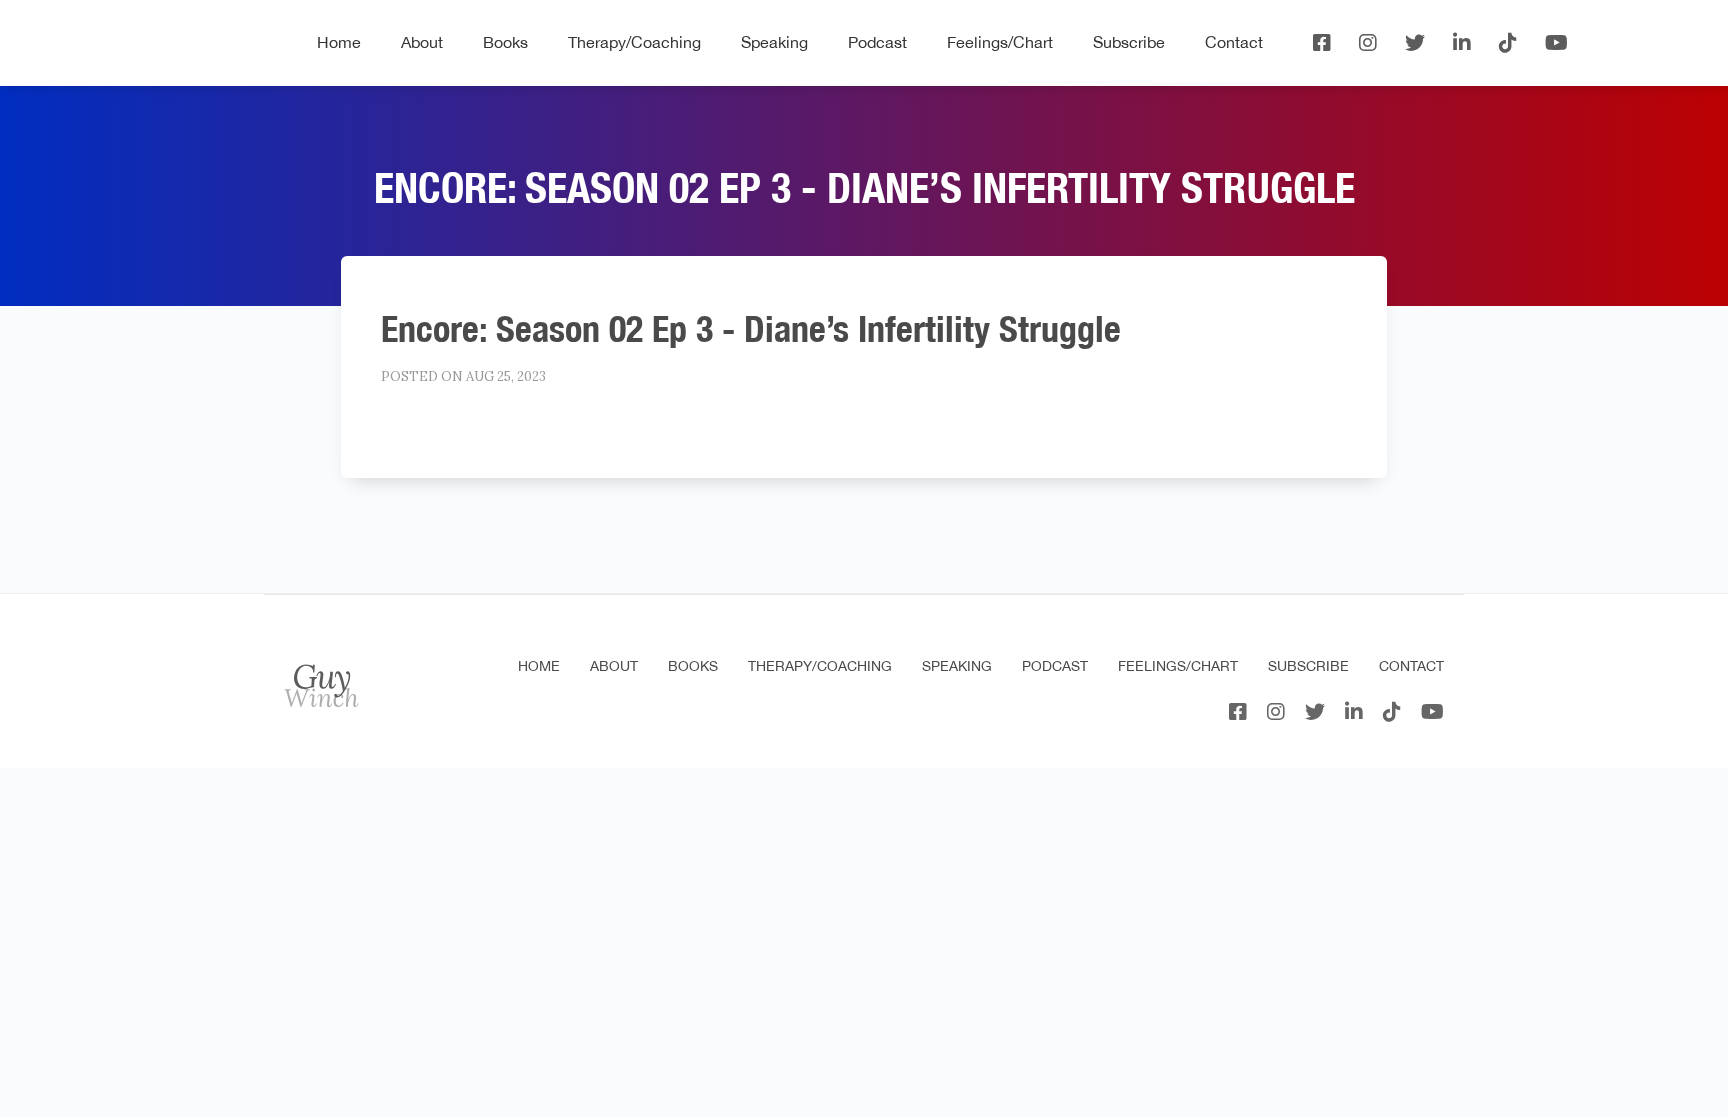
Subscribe (1129, 42)
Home (339, 42)
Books (505, 42)
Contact (1234, 42)
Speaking (774, 42)
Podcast (877, 42)
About (422, 42)
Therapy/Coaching (634, 42)
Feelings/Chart (1000, 42)
